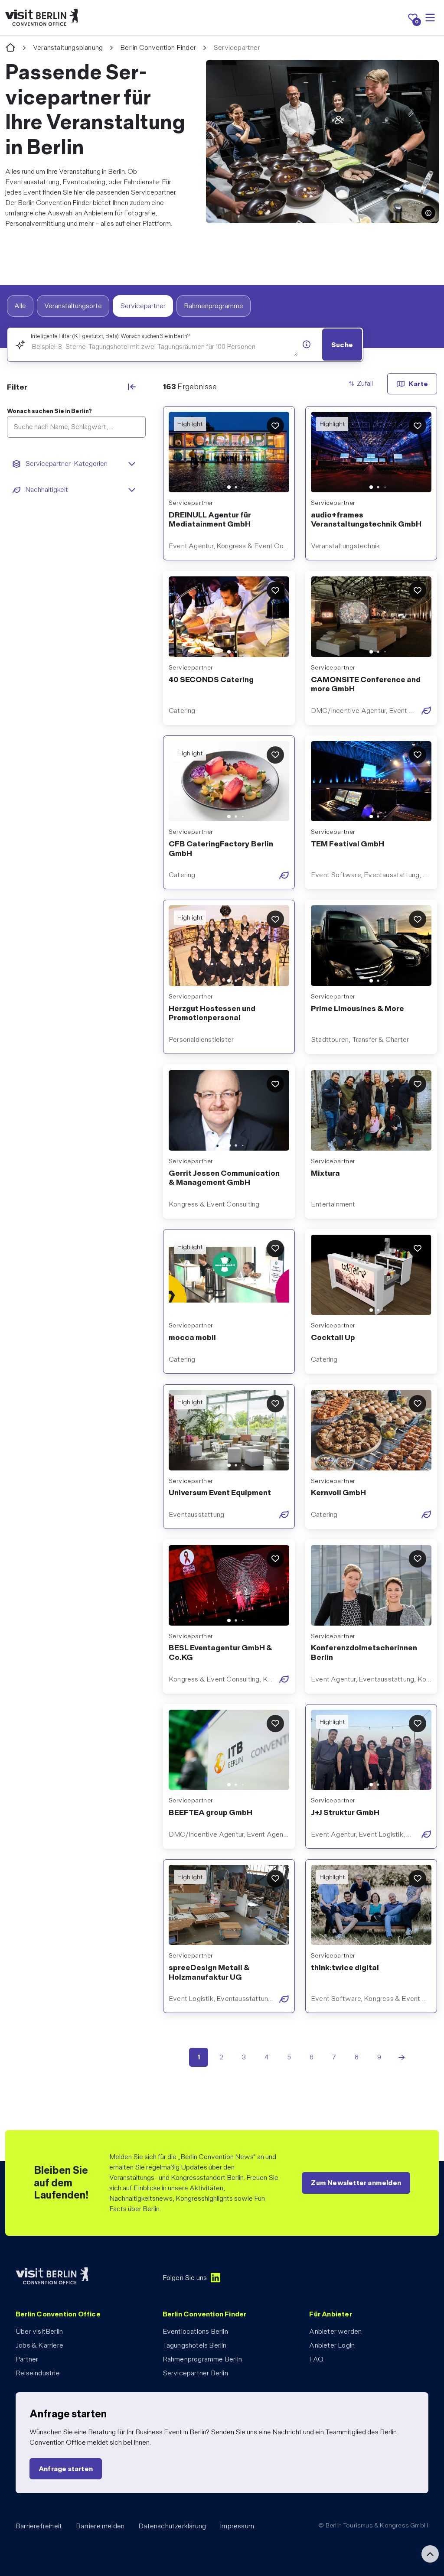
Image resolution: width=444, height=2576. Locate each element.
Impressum (237, 2526)
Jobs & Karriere (39, 2345)
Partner (27, 2359)
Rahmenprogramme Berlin (202, 2359)
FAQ (316, 2359)
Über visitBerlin (39, 2331)
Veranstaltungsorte (73, 306)
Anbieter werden (335, 2331)
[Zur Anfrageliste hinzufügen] (275, 426)
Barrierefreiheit (39, 2526)
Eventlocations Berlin (195, 2331)
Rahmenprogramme (214, 306)
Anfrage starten (66, 2469)
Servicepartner (143, 306)
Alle (20, 306)
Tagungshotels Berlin (195, 2345)
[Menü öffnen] (430, 18)
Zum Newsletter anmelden (356, 2183)
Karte (418, 384)
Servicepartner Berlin (195, 2373)
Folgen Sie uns (185, 2278)
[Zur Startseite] (10, 48)
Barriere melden (100, 2526)
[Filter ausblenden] (132, 387)
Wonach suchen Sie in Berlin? (49, 411)
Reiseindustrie (38, 2373)
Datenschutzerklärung (172, 2526)
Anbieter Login (332, 2345)
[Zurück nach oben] (430, 2554)
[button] (428, 213)
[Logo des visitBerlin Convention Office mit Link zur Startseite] (42, 18)
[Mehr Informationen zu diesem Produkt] (307, 344)
